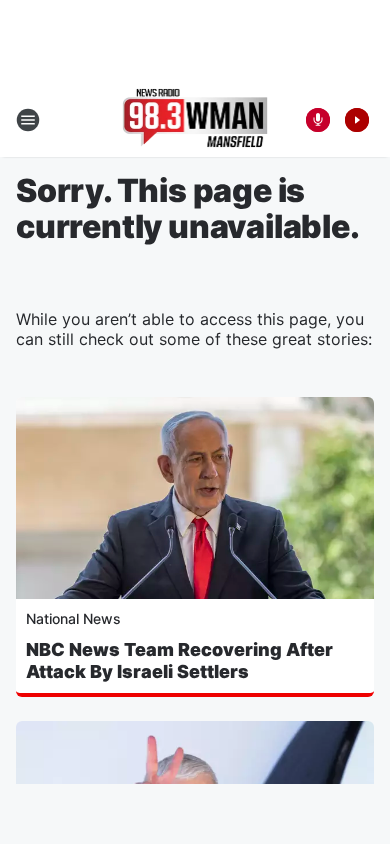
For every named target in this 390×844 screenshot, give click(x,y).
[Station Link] (195, 120)
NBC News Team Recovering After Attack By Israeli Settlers (179, 660)
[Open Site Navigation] (28, 120)
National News (73, 618)
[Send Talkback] (318, 120)
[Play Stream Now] (357, 120)
